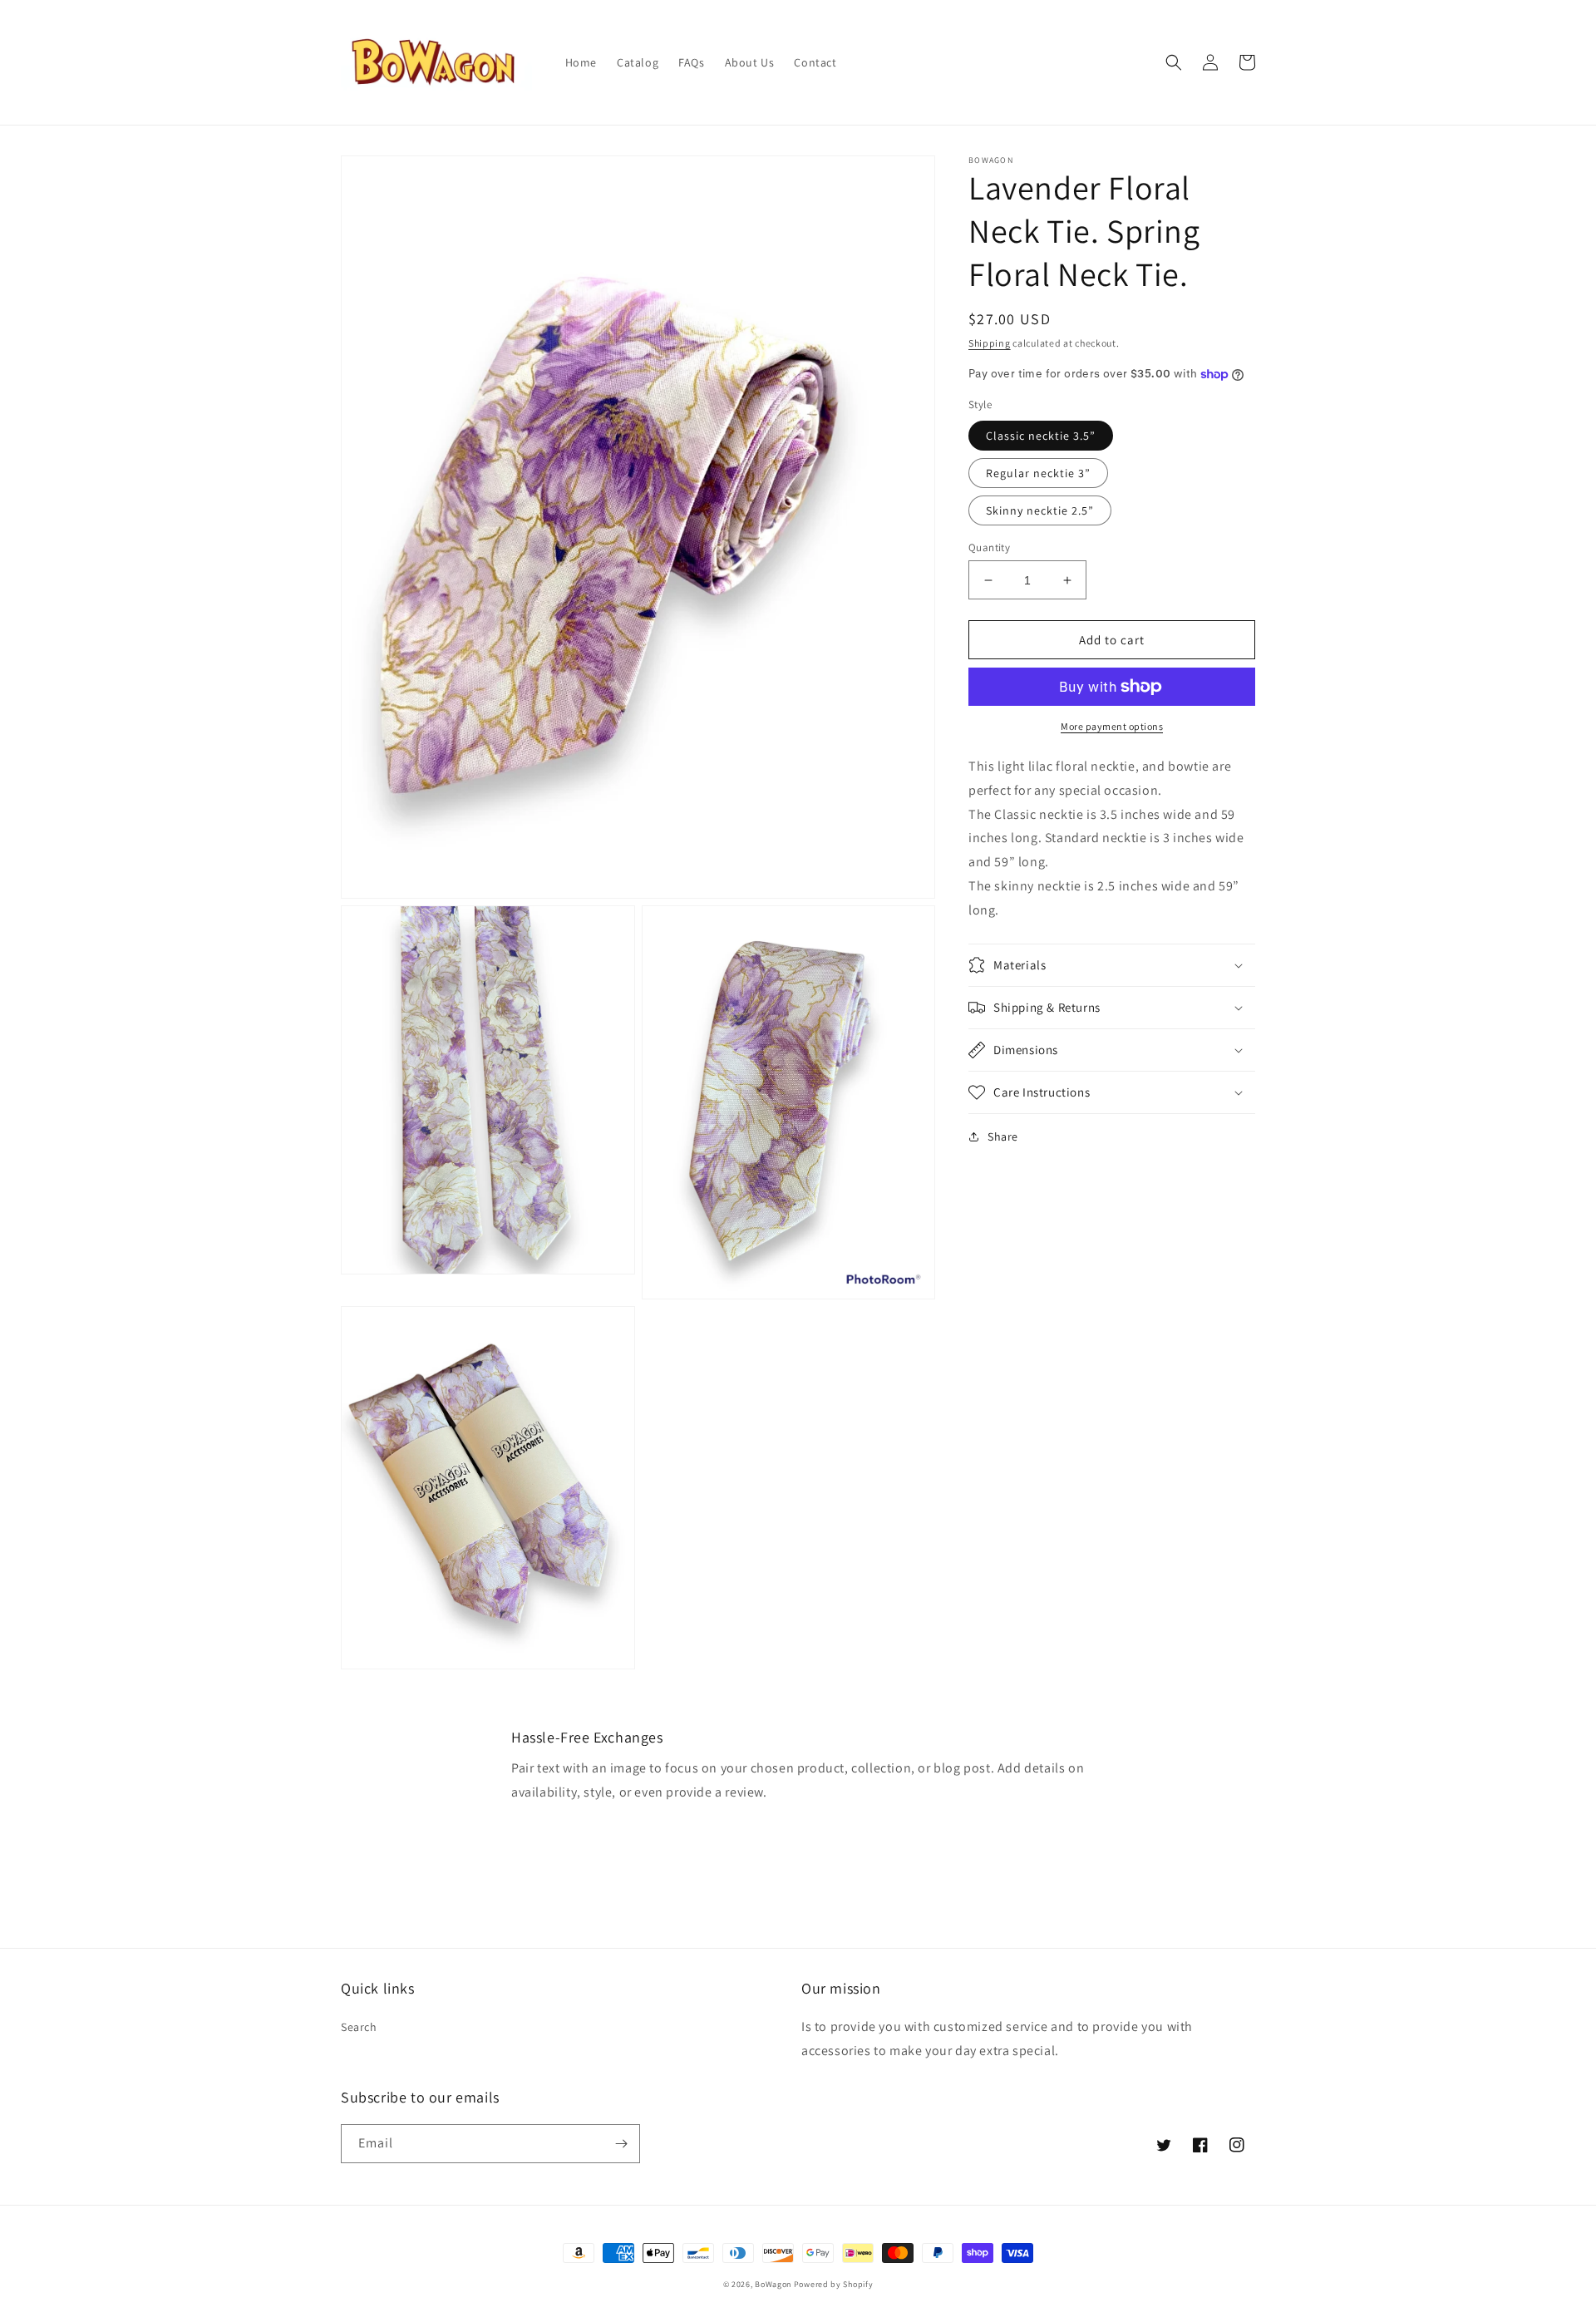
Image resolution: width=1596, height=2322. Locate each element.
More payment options (1112, 726)
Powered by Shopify (834, 2284)
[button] (1174, 62)
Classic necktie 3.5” (1041, 436)
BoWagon (773, 2284)
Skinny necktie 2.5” (1040, 510)
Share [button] (1003, 1136)
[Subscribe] (621, 2144)
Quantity (989, 547)
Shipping (990, 343)
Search (359, 2027)
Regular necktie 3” (1038, 473)
